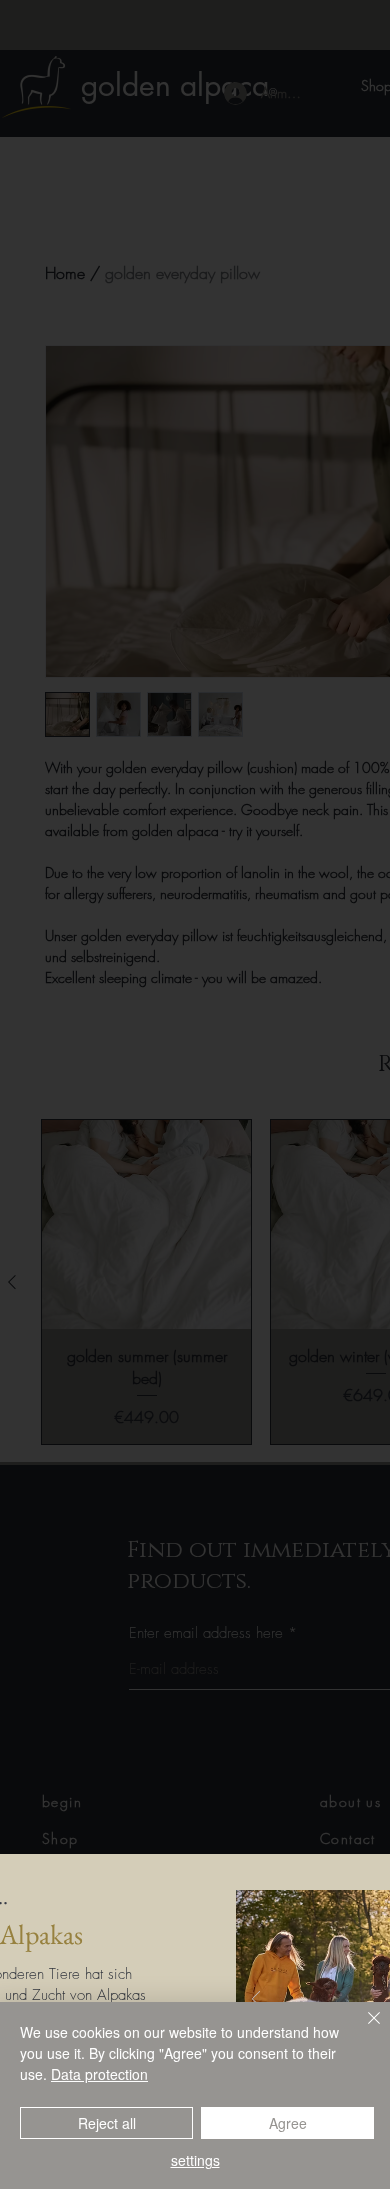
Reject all (107, 2123)
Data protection (99, 2074)
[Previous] (256, 2000)
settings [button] (195, 2160)
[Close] (362, 2030)
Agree (288, 2123)
